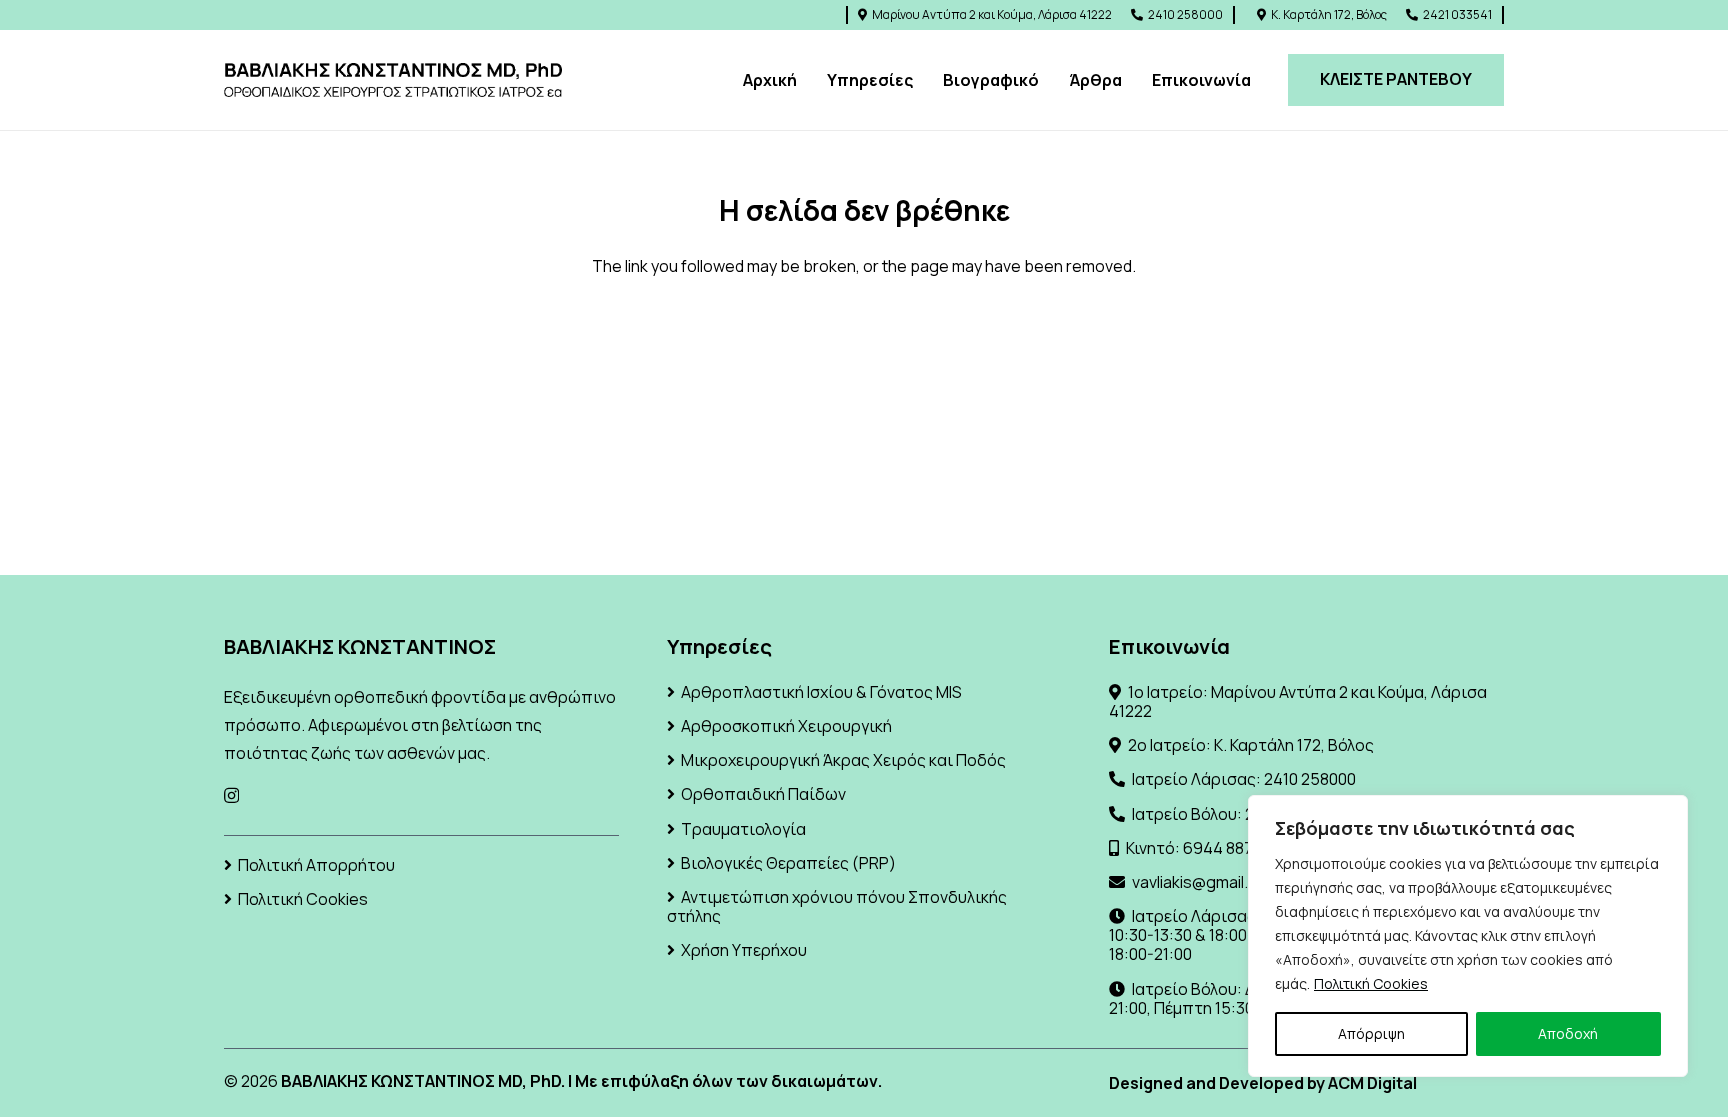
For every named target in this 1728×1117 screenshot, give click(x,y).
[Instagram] (231, 796)
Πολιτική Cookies (1371, 983)
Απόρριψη (1371, 1033)
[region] (1468, 936)
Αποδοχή (1568, 1033)
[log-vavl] (393, 80)
